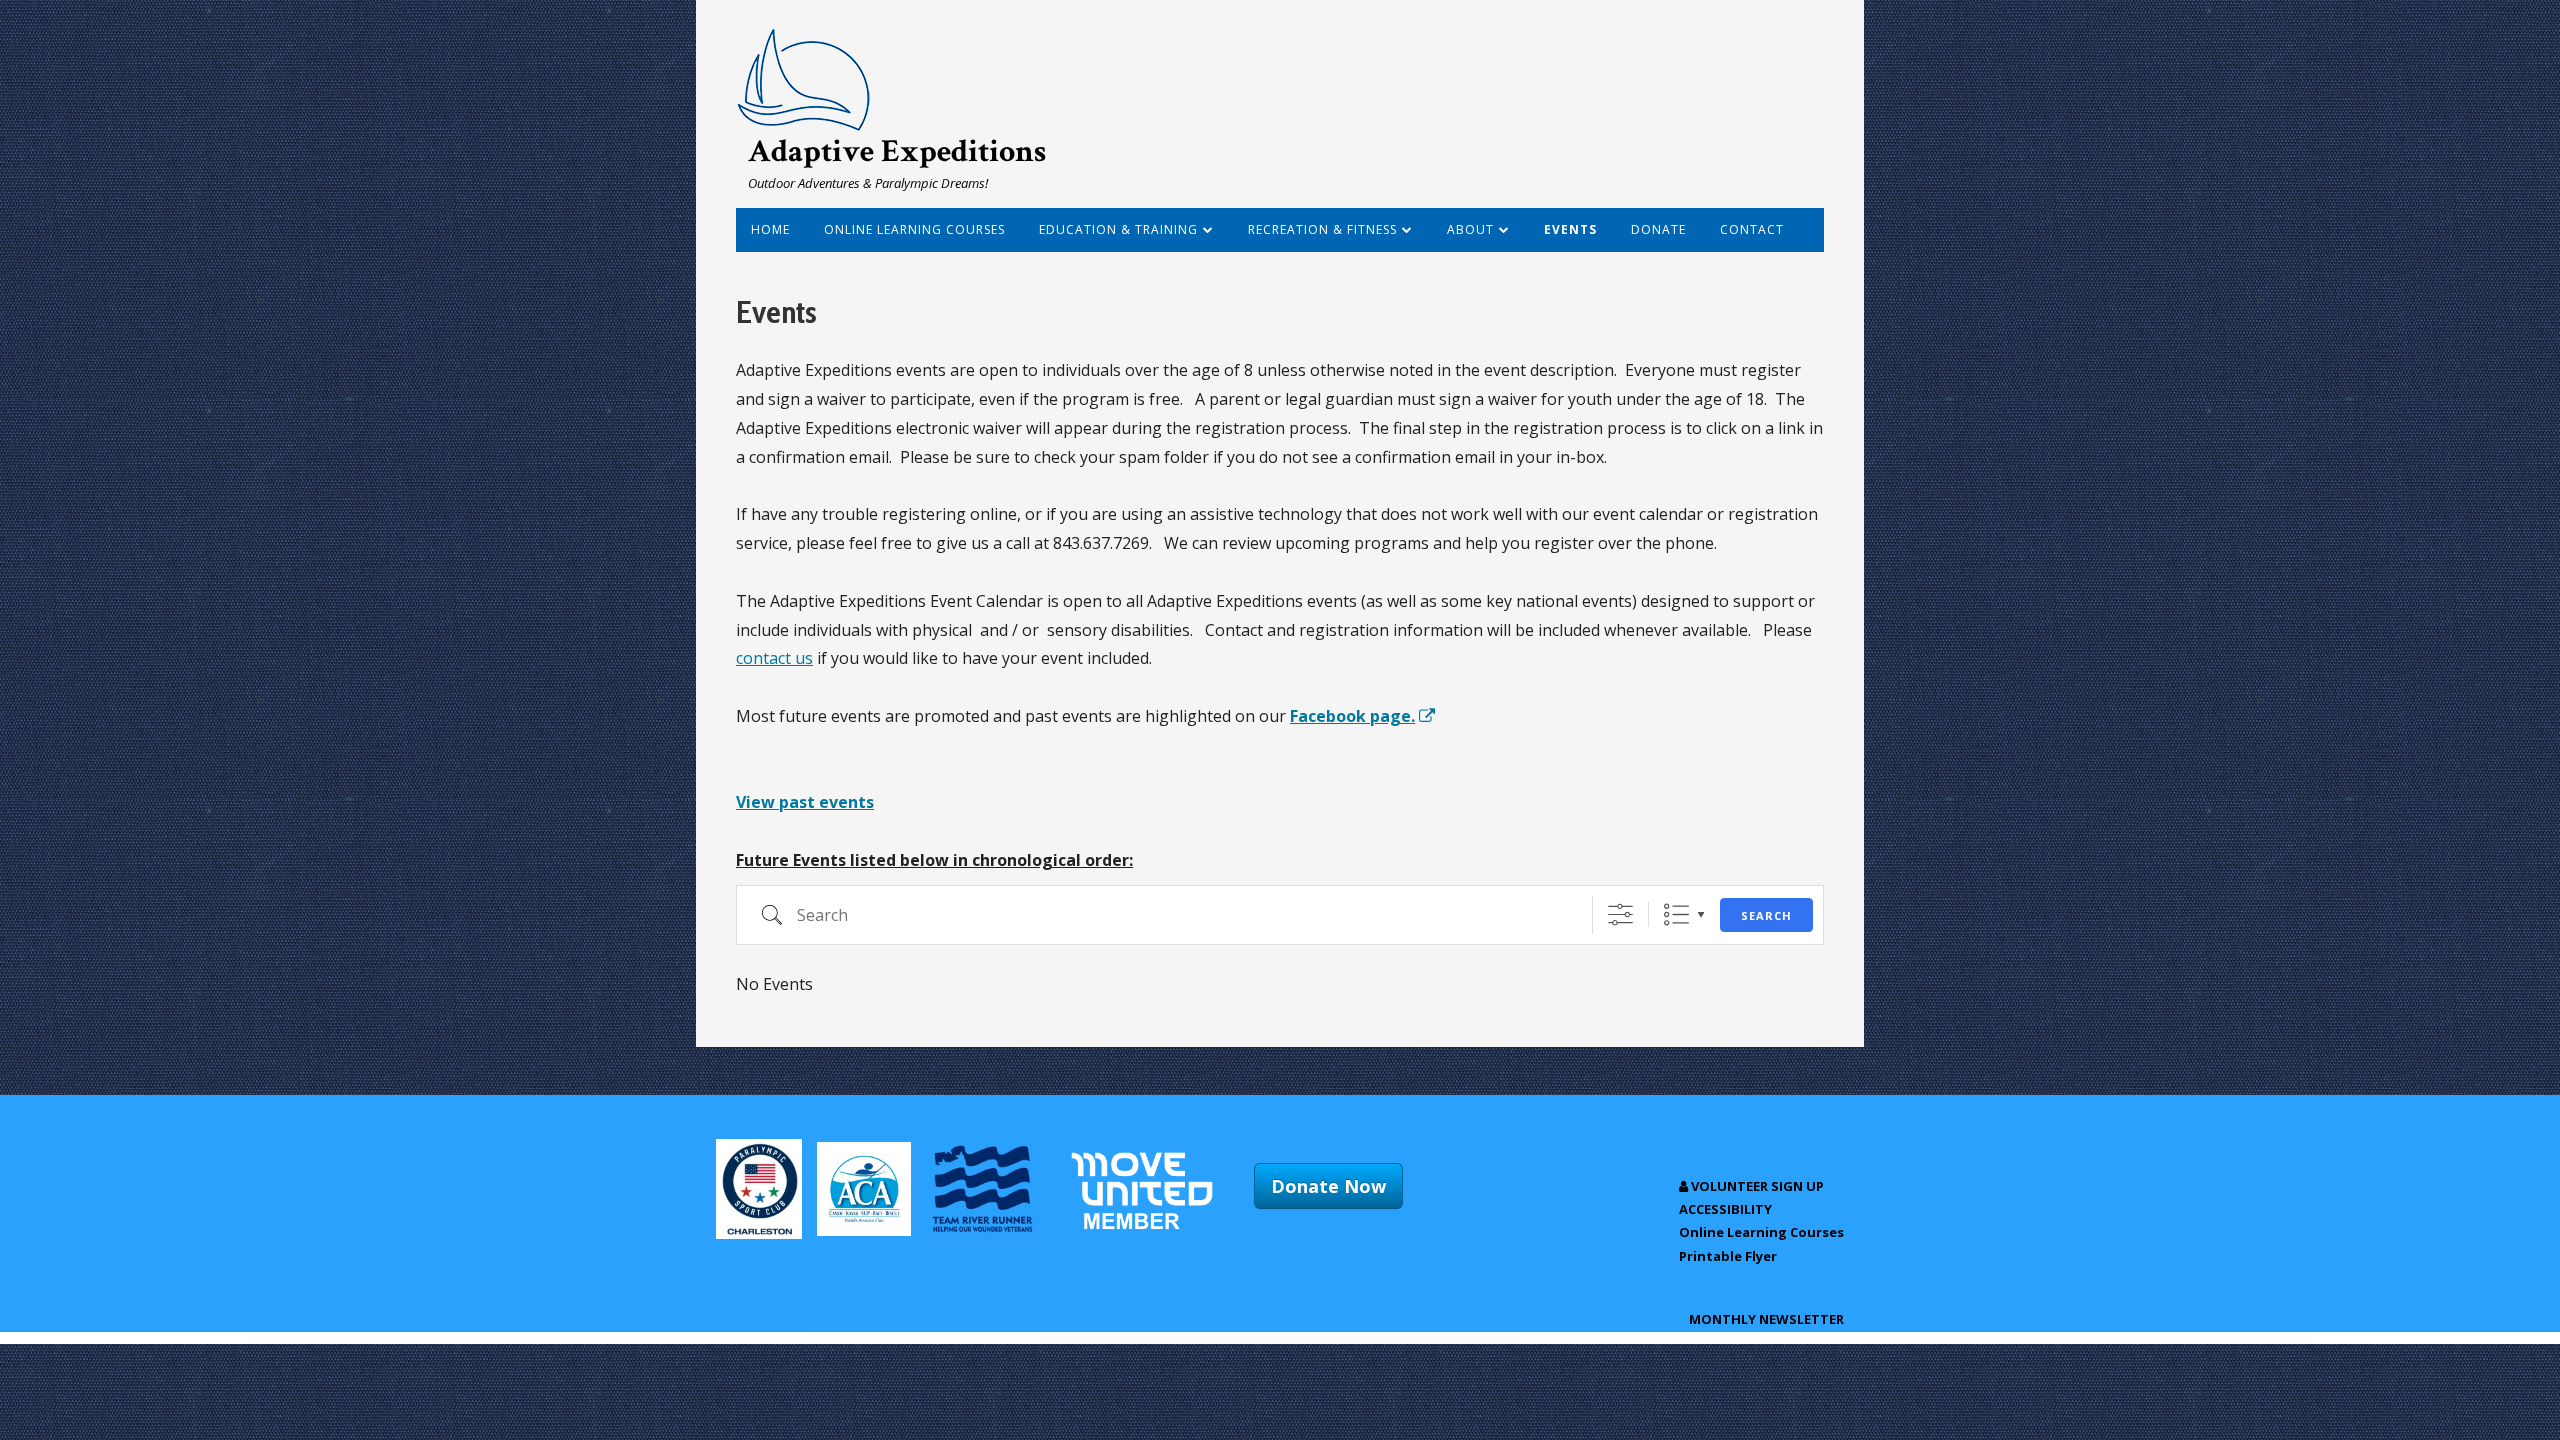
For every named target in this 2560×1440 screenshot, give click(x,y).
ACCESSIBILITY (1725, 1209)
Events (1570, 229)
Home (770, 229)
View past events (805, 802)
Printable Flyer (1728, 1256)
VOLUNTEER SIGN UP (1756, 1186)
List (1676, 914)
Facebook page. (1363, 716)
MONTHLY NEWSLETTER (1766, 1319)
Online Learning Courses (914, 229)
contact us (774, 658)
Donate (1658, 229)
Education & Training (1118, 229)
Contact (1752, 229)
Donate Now (1328, 1186)
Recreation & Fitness (1322, 229)
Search (1766, 915)
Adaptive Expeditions (897, 151)
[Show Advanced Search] (1620, 914)
